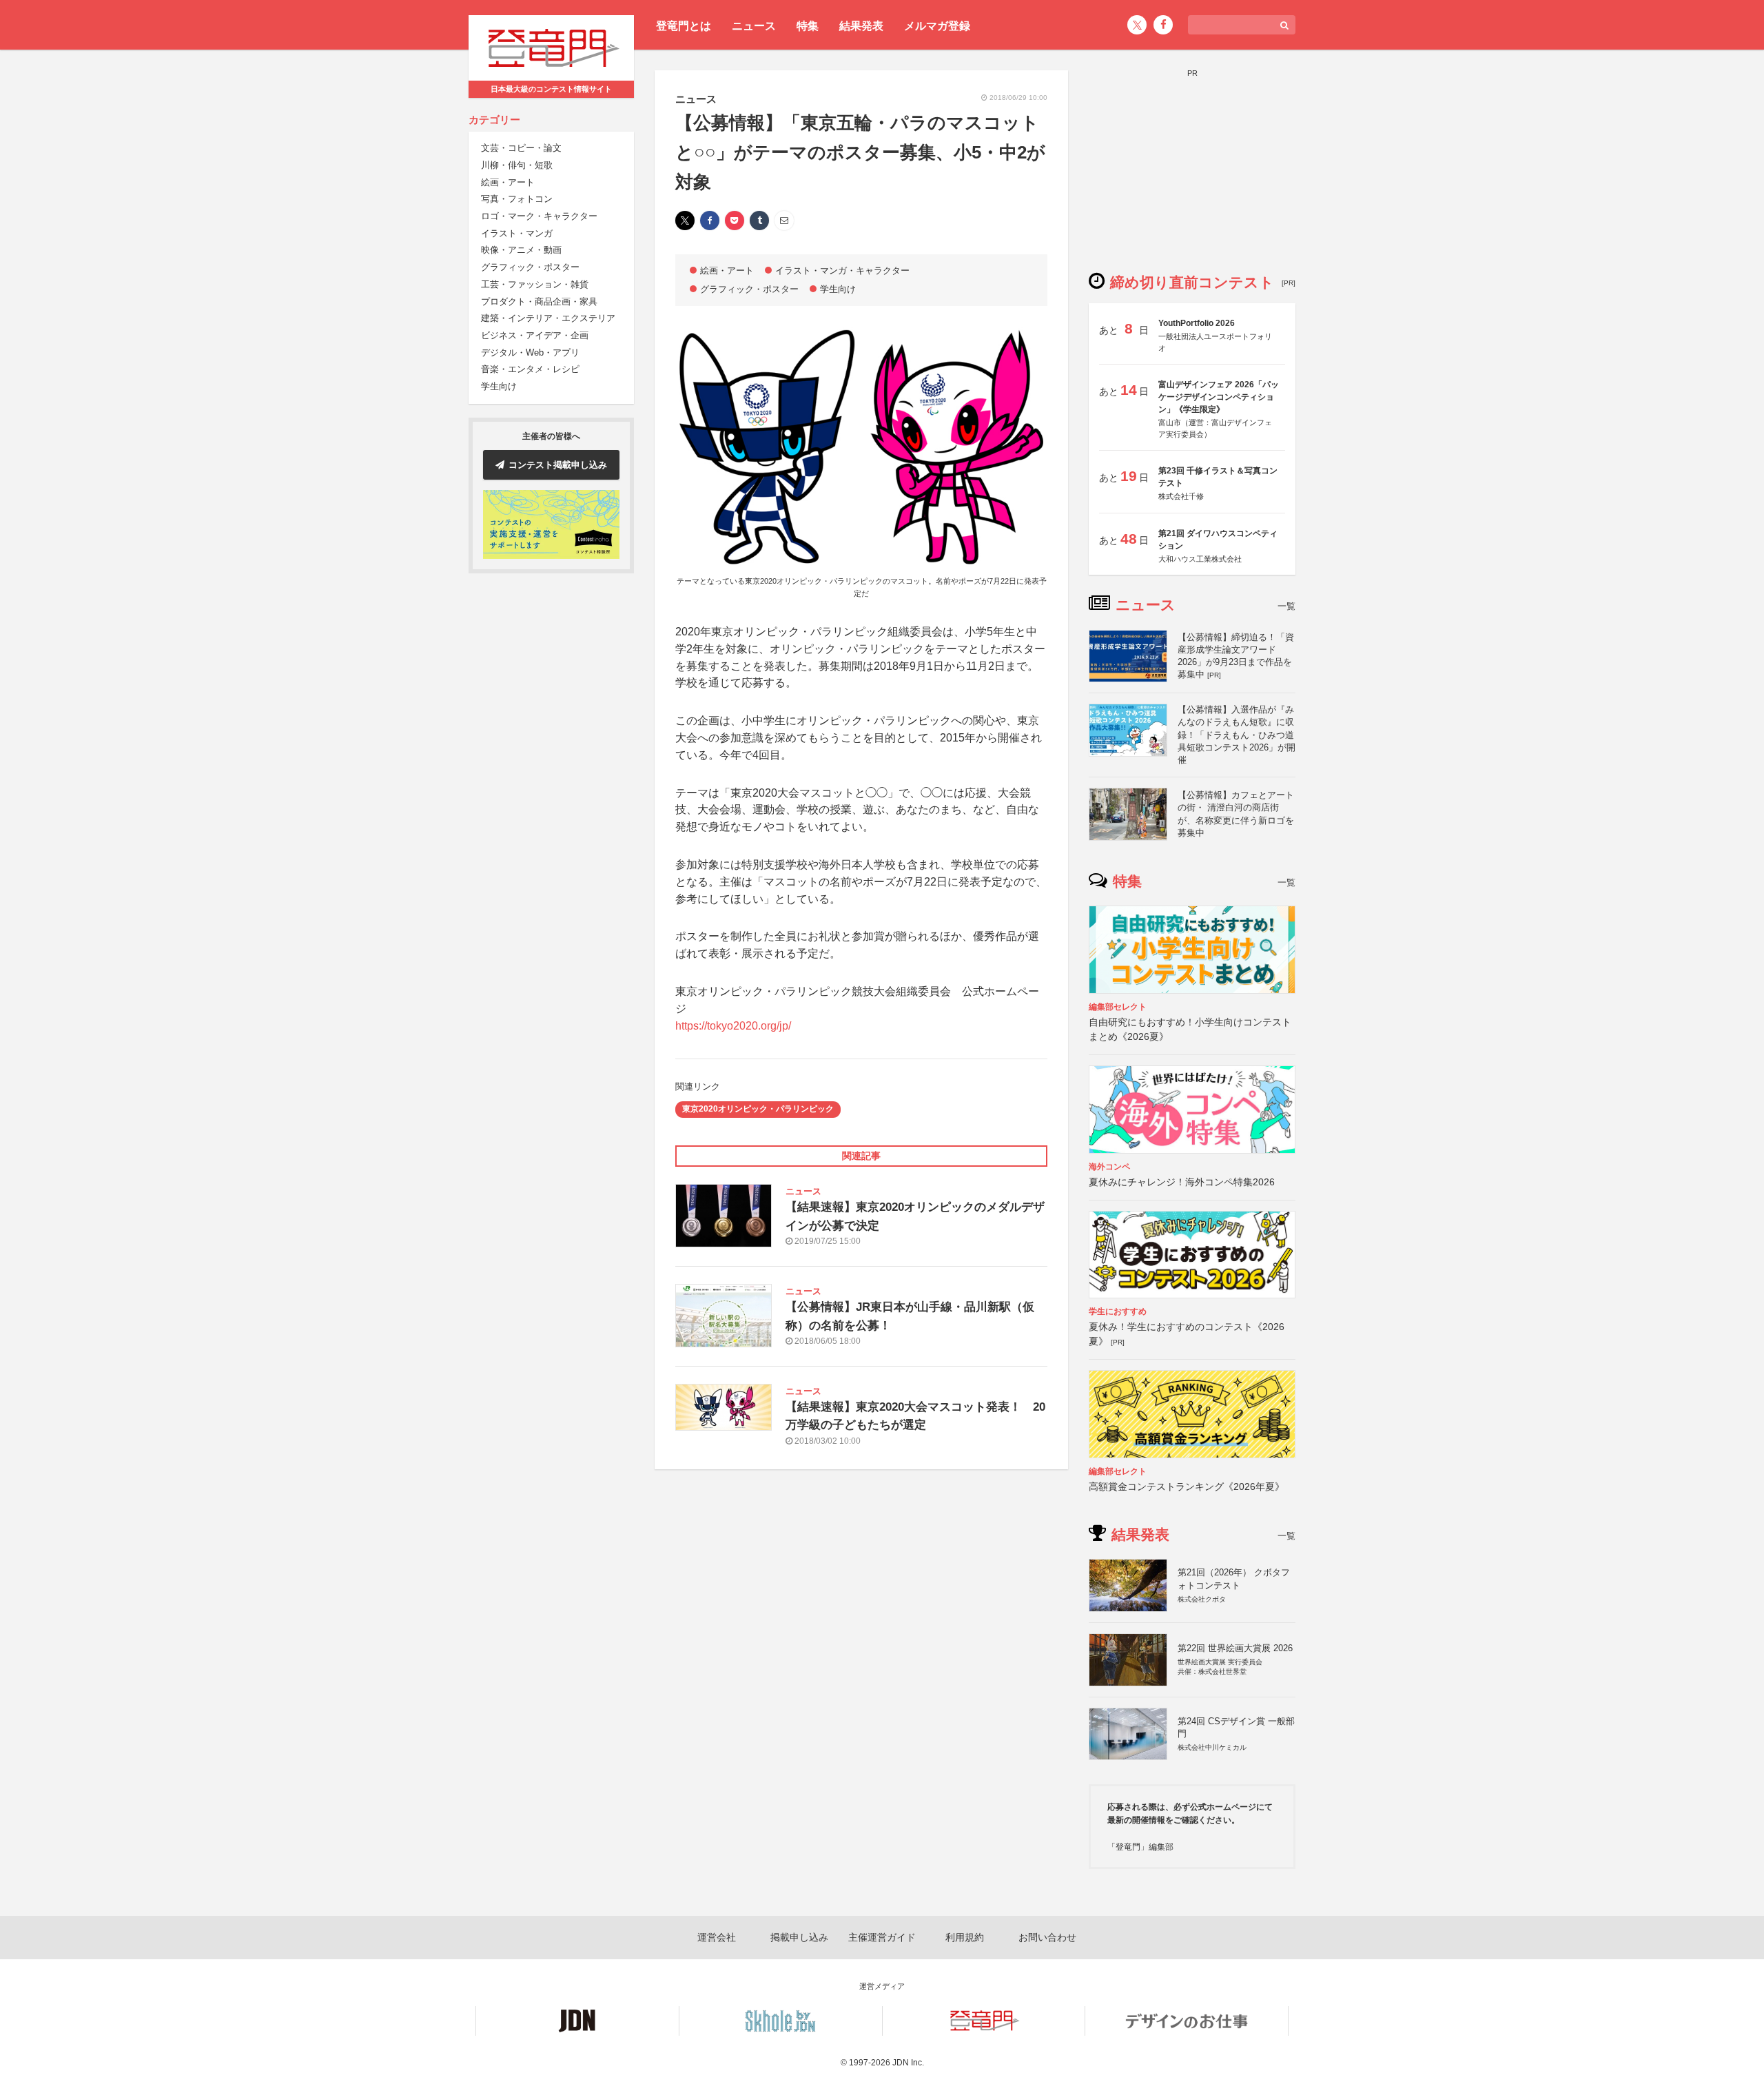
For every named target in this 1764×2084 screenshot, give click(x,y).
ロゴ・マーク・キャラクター (539, 216)
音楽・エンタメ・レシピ (530, 370)
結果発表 (861, 26)
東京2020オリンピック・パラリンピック (758, 1109)
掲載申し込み (799, 1937)
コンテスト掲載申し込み (558, 465)
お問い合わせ (1047, 1937)
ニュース (754, 26)
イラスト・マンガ (517, 233)
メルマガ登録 (937, 26)
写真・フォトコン (517, 200)
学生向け (499, 386)
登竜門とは (684, 26)
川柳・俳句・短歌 (517, 165)
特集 (808, 26)
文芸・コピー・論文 (521, 149)
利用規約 (965, 1937)
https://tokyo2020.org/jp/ (733, 1026)
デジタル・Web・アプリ (530, 353)
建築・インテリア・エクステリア (548, 319)
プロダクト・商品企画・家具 (539, 302)
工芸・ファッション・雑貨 (535, 284)
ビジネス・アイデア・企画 (535, 335)
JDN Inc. (908, 2063)
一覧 (1286, 606)
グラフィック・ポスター (530, 268)
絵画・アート (508, 182)
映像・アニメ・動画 (521, 251)
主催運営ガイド (882, 1937)
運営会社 (717, 1937)
